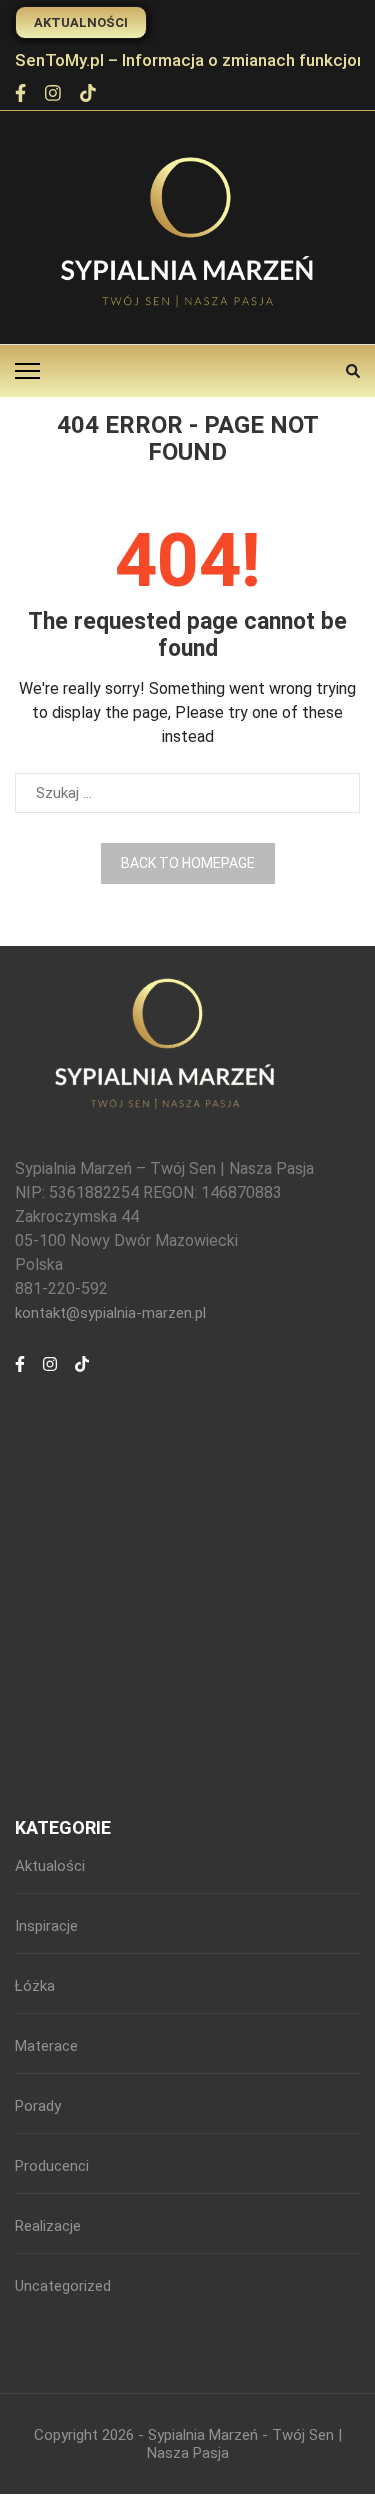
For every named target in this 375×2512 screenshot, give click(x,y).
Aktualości (50, 1866)
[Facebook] (20, 95)
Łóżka (35, 1986)
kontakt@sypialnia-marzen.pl (110, 1313)
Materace (46, 2046)
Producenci (52, 2166)
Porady (38, 2106)
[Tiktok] (88, 95)
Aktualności (81, 22)
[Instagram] (53, 95)
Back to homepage (188, 863)
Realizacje (48, 2226)
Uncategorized (63, 2286)
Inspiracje (46, 1926)
